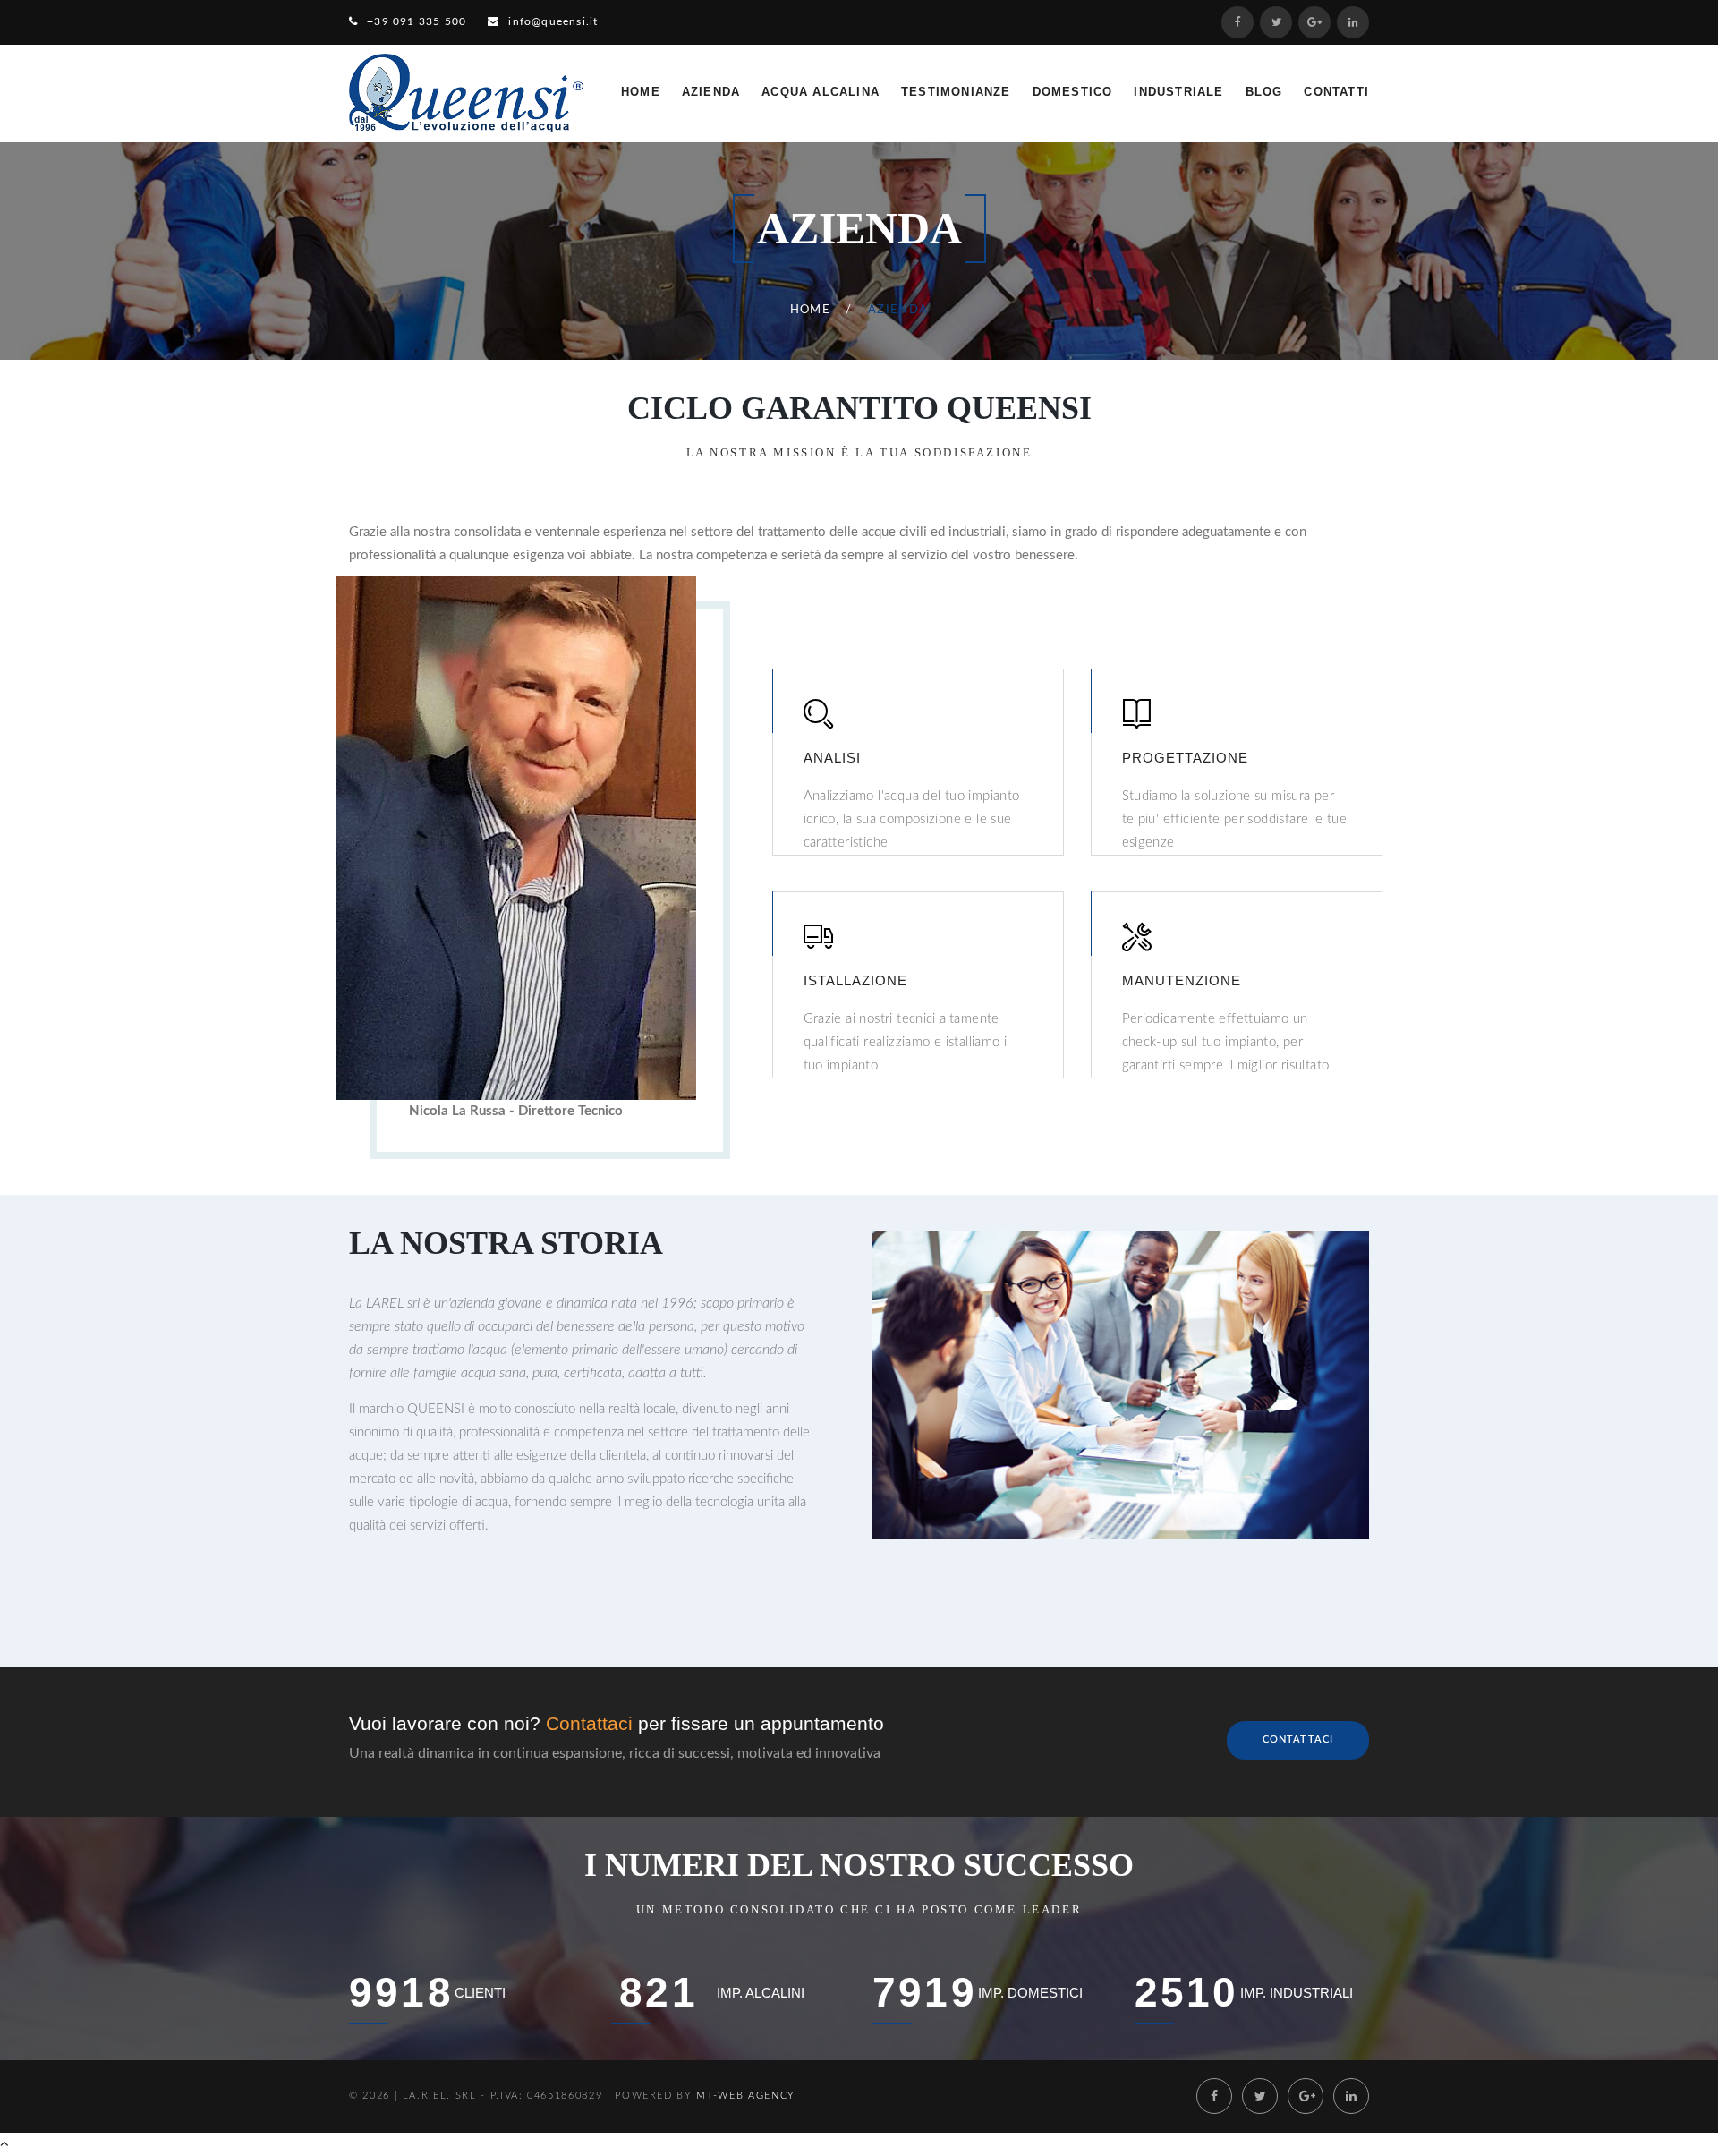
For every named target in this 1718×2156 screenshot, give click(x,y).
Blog (1264, 92)
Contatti (1336, 92)
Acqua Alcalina (821, 92)
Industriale (1178, 92)
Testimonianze (956, 92)
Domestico (1073, 92)
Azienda (711, 92)
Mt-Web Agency (745, 2096)
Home (641, 92)
